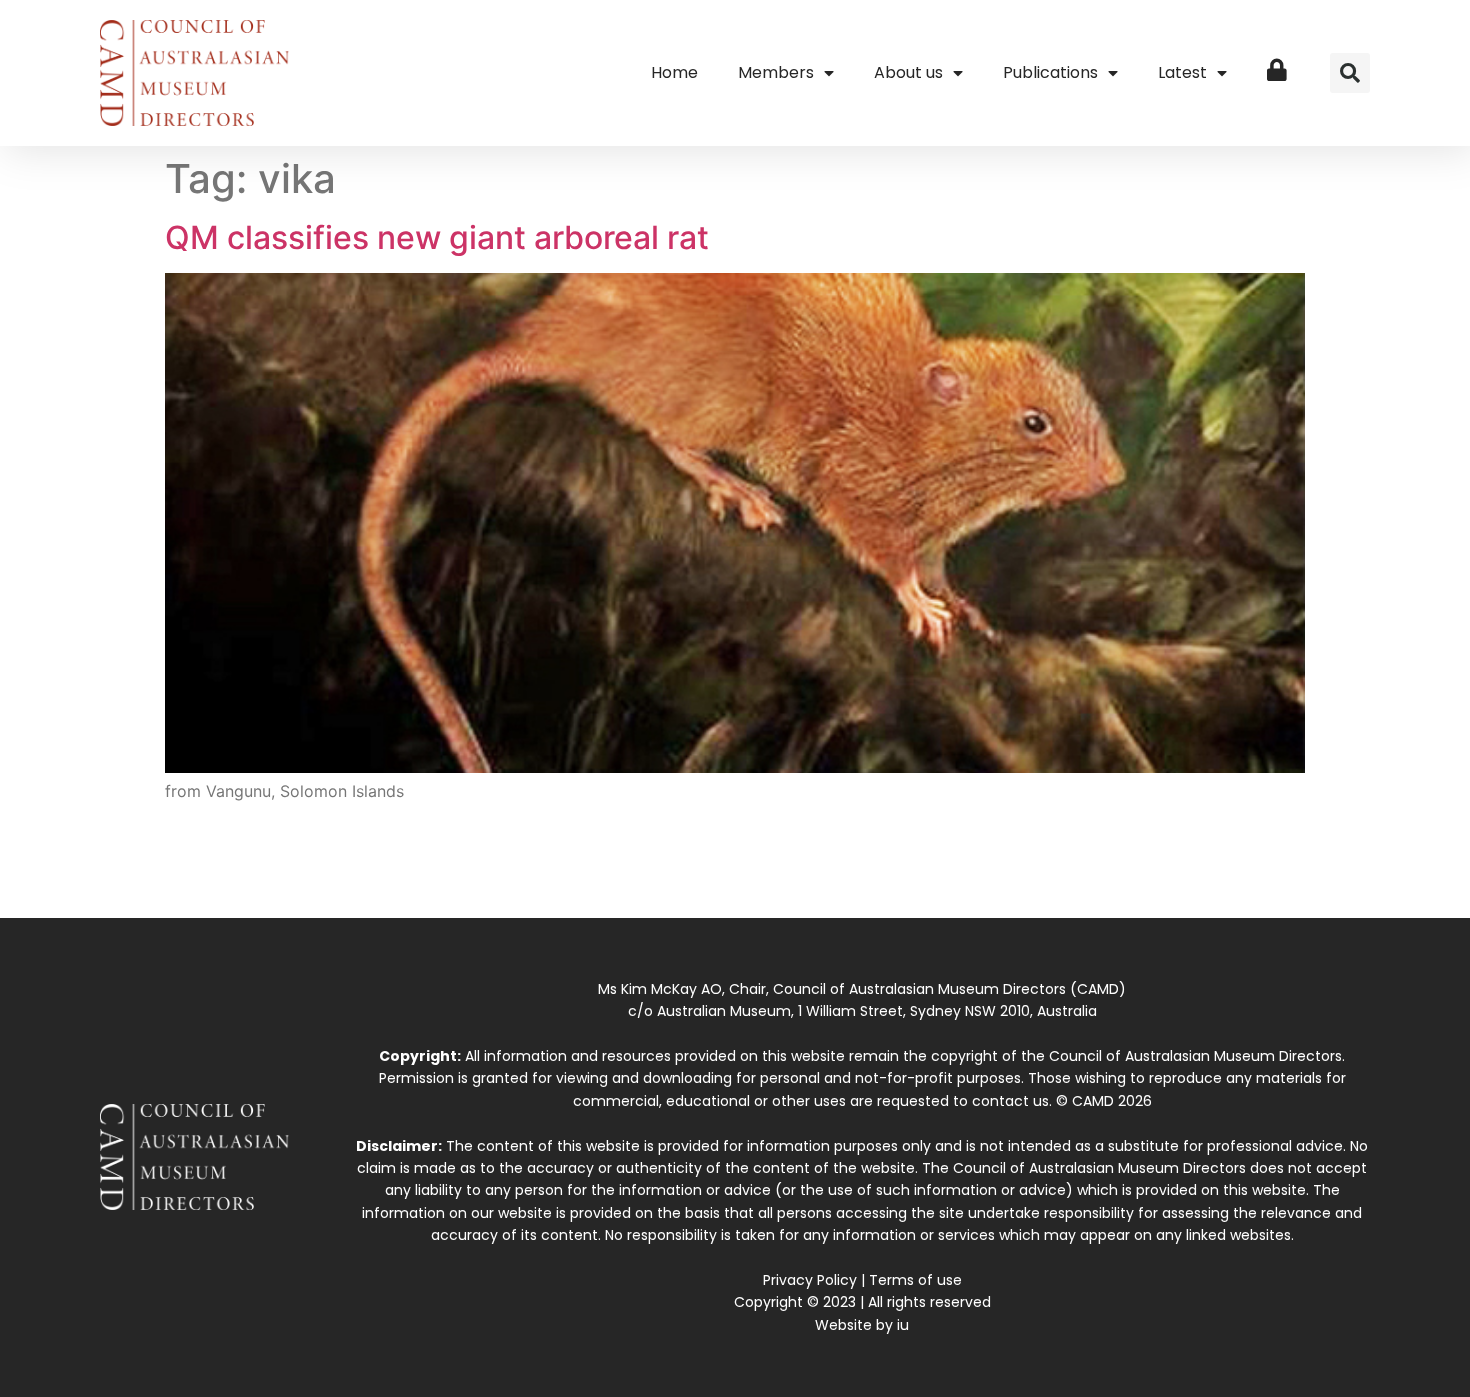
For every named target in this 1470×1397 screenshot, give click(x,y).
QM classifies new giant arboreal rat (437, 237)
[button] (1350, 73)
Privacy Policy (810, 1280)
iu (903, 1325)
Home (674, 72)
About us (908, 72)
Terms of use (915, 1280)
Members (776, 72)
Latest (1182, 72)
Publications (1050, 72)
